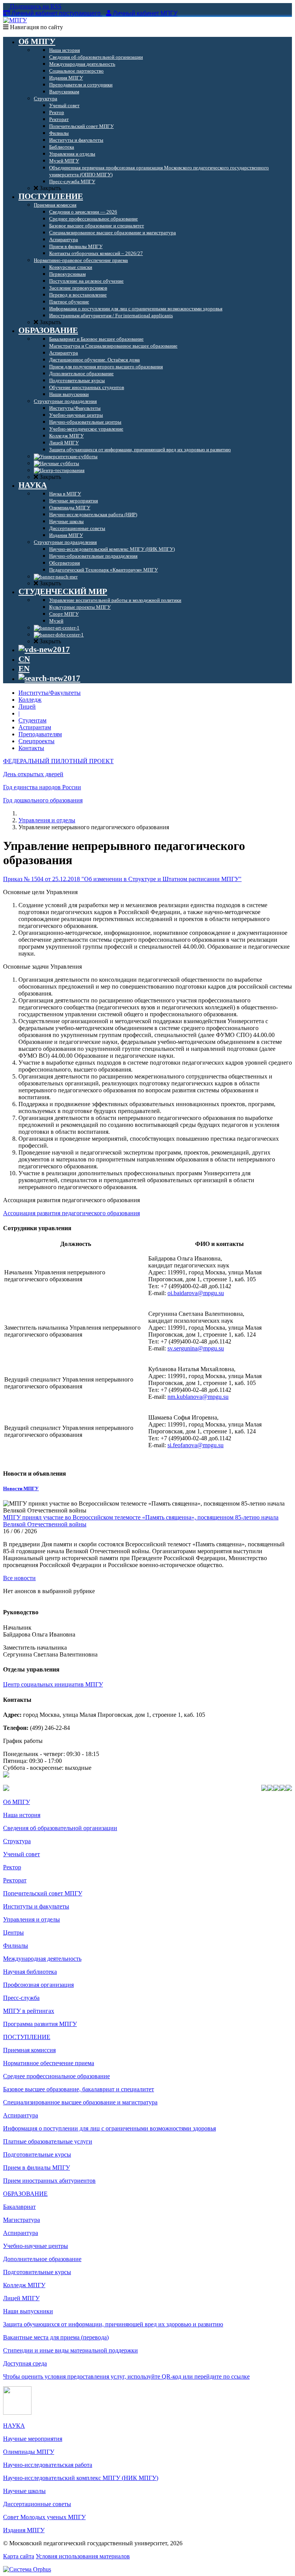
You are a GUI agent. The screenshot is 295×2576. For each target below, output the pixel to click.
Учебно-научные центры (36, 2246)
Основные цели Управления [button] (40, 892)
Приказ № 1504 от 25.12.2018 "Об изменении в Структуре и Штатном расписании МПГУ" (122, 879)
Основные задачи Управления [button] (42, 967)
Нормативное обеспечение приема (49, 2063)
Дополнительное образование (42, 2259)
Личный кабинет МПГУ (145, 13)
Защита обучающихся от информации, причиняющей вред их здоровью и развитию (113, 2324)
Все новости (19, 1578)
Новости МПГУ (21, 1488)
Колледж (30, 700)
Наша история (22, 1815)
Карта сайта (19, 2556)
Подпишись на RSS (35, 6)
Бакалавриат (19, 2207)
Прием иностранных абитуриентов (49, 2181)
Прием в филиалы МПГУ (36, 2168)
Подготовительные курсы (37, 2154)
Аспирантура (21, 2115)
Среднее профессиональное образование (56, 2076)
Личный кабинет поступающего (56, 13)
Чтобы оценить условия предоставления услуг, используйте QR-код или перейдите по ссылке (126, 2376)
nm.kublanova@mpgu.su (198, 1397)
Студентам (32, 720)
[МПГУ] (15, 20)
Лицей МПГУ (21, 2298)
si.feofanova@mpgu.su (196, 1445)
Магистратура (22, 2220)
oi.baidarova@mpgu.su (196, 1293)
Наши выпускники (28, 2311)
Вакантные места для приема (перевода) (56, 2337)
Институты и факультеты (36, 1906)
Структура (17, 1841)
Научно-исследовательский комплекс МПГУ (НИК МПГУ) (81, 2478)
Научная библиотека (30, 1972)
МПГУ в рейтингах (29, 2011)
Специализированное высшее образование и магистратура (80, 2102)
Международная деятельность (42, 1959)
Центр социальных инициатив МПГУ (53, 1684)
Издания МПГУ (24, 2530)
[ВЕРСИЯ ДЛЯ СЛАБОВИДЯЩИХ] (44, 649)
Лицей (27, 707)
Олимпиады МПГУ (29, 2452)
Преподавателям (40, 734)
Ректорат (15, 1880)
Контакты (31, 748)
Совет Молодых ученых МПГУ (44, 2517)
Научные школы (24, 2491)
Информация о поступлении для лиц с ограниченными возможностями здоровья (109, 2128)
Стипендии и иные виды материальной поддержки (70, 2350)
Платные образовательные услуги (48, 2141)
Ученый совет (22, 1854)
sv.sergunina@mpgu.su (196, 1348)
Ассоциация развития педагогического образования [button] (71, 1200)
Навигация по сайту (36, 27)
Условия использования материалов (83, 2556)
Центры (13, 1932)
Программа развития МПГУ (40, 2024)
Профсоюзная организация (38, 1985)
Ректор (12, 1867)
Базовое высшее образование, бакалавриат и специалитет (79, 2089)
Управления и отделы (47, 820)
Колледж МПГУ (24, 2285)
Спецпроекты (36, 741)
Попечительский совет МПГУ (43, 1893)
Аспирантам (35, 727)
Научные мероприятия (33, 2439)
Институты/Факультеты (50, 693)
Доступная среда (25, 2363)
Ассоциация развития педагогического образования (71, 1213)
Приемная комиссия (29, 2050)
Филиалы (16, 1946)
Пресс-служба (21, 1998)
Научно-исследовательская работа (48, 2465)
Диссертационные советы (37, 2504)
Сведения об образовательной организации (60, 1828)
